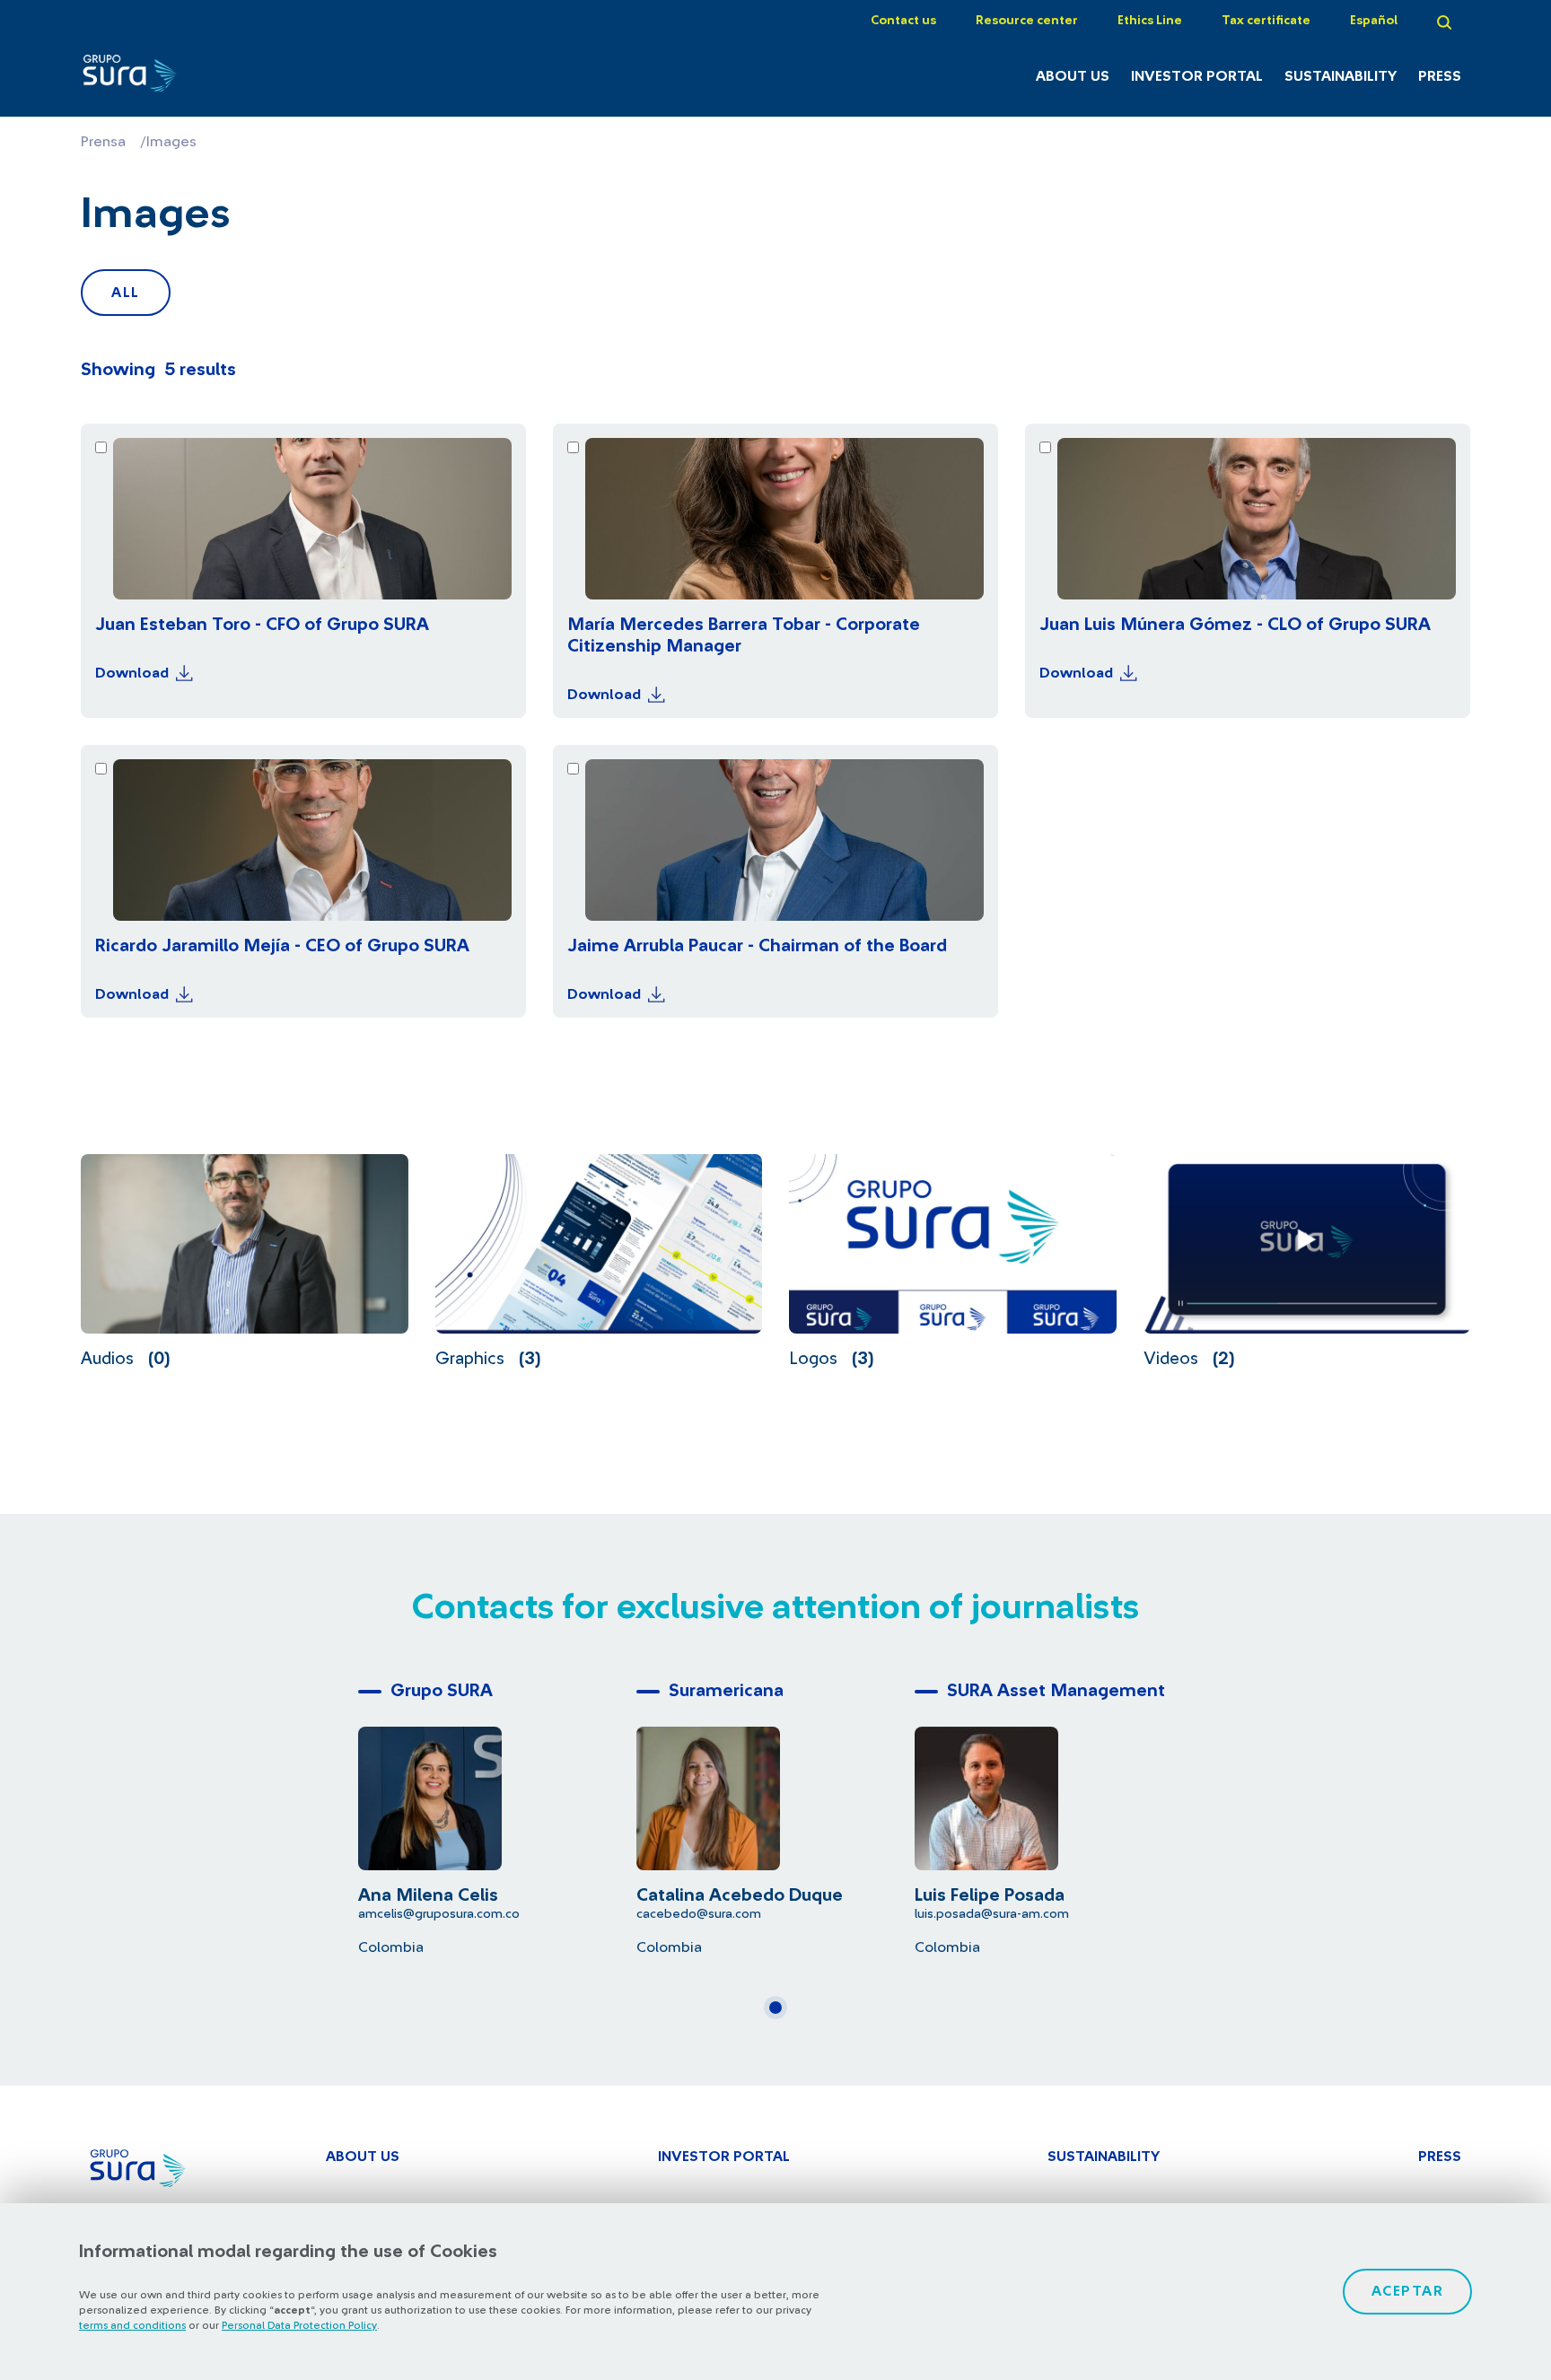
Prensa (103, 142)
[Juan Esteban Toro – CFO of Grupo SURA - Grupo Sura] (185, 78)
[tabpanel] (497, 1815)
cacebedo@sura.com (699, 1914)
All (126, 293)
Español (1374, 21)
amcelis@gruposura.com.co (439, 1914)
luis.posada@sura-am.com (992, 1914)
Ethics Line (1150, 21)
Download (132, 673)
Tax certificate (1266, 21)
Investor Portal (1197, 76)
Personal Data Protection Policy (299, 2325)
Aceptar (1408, 2291)
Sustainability (1341, 76)
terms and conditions (132, 2325)
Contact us (903, 21)
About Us (1073, 76)
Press (1440, 76)
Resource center (1027, 21)
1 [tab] (781, 2015)
